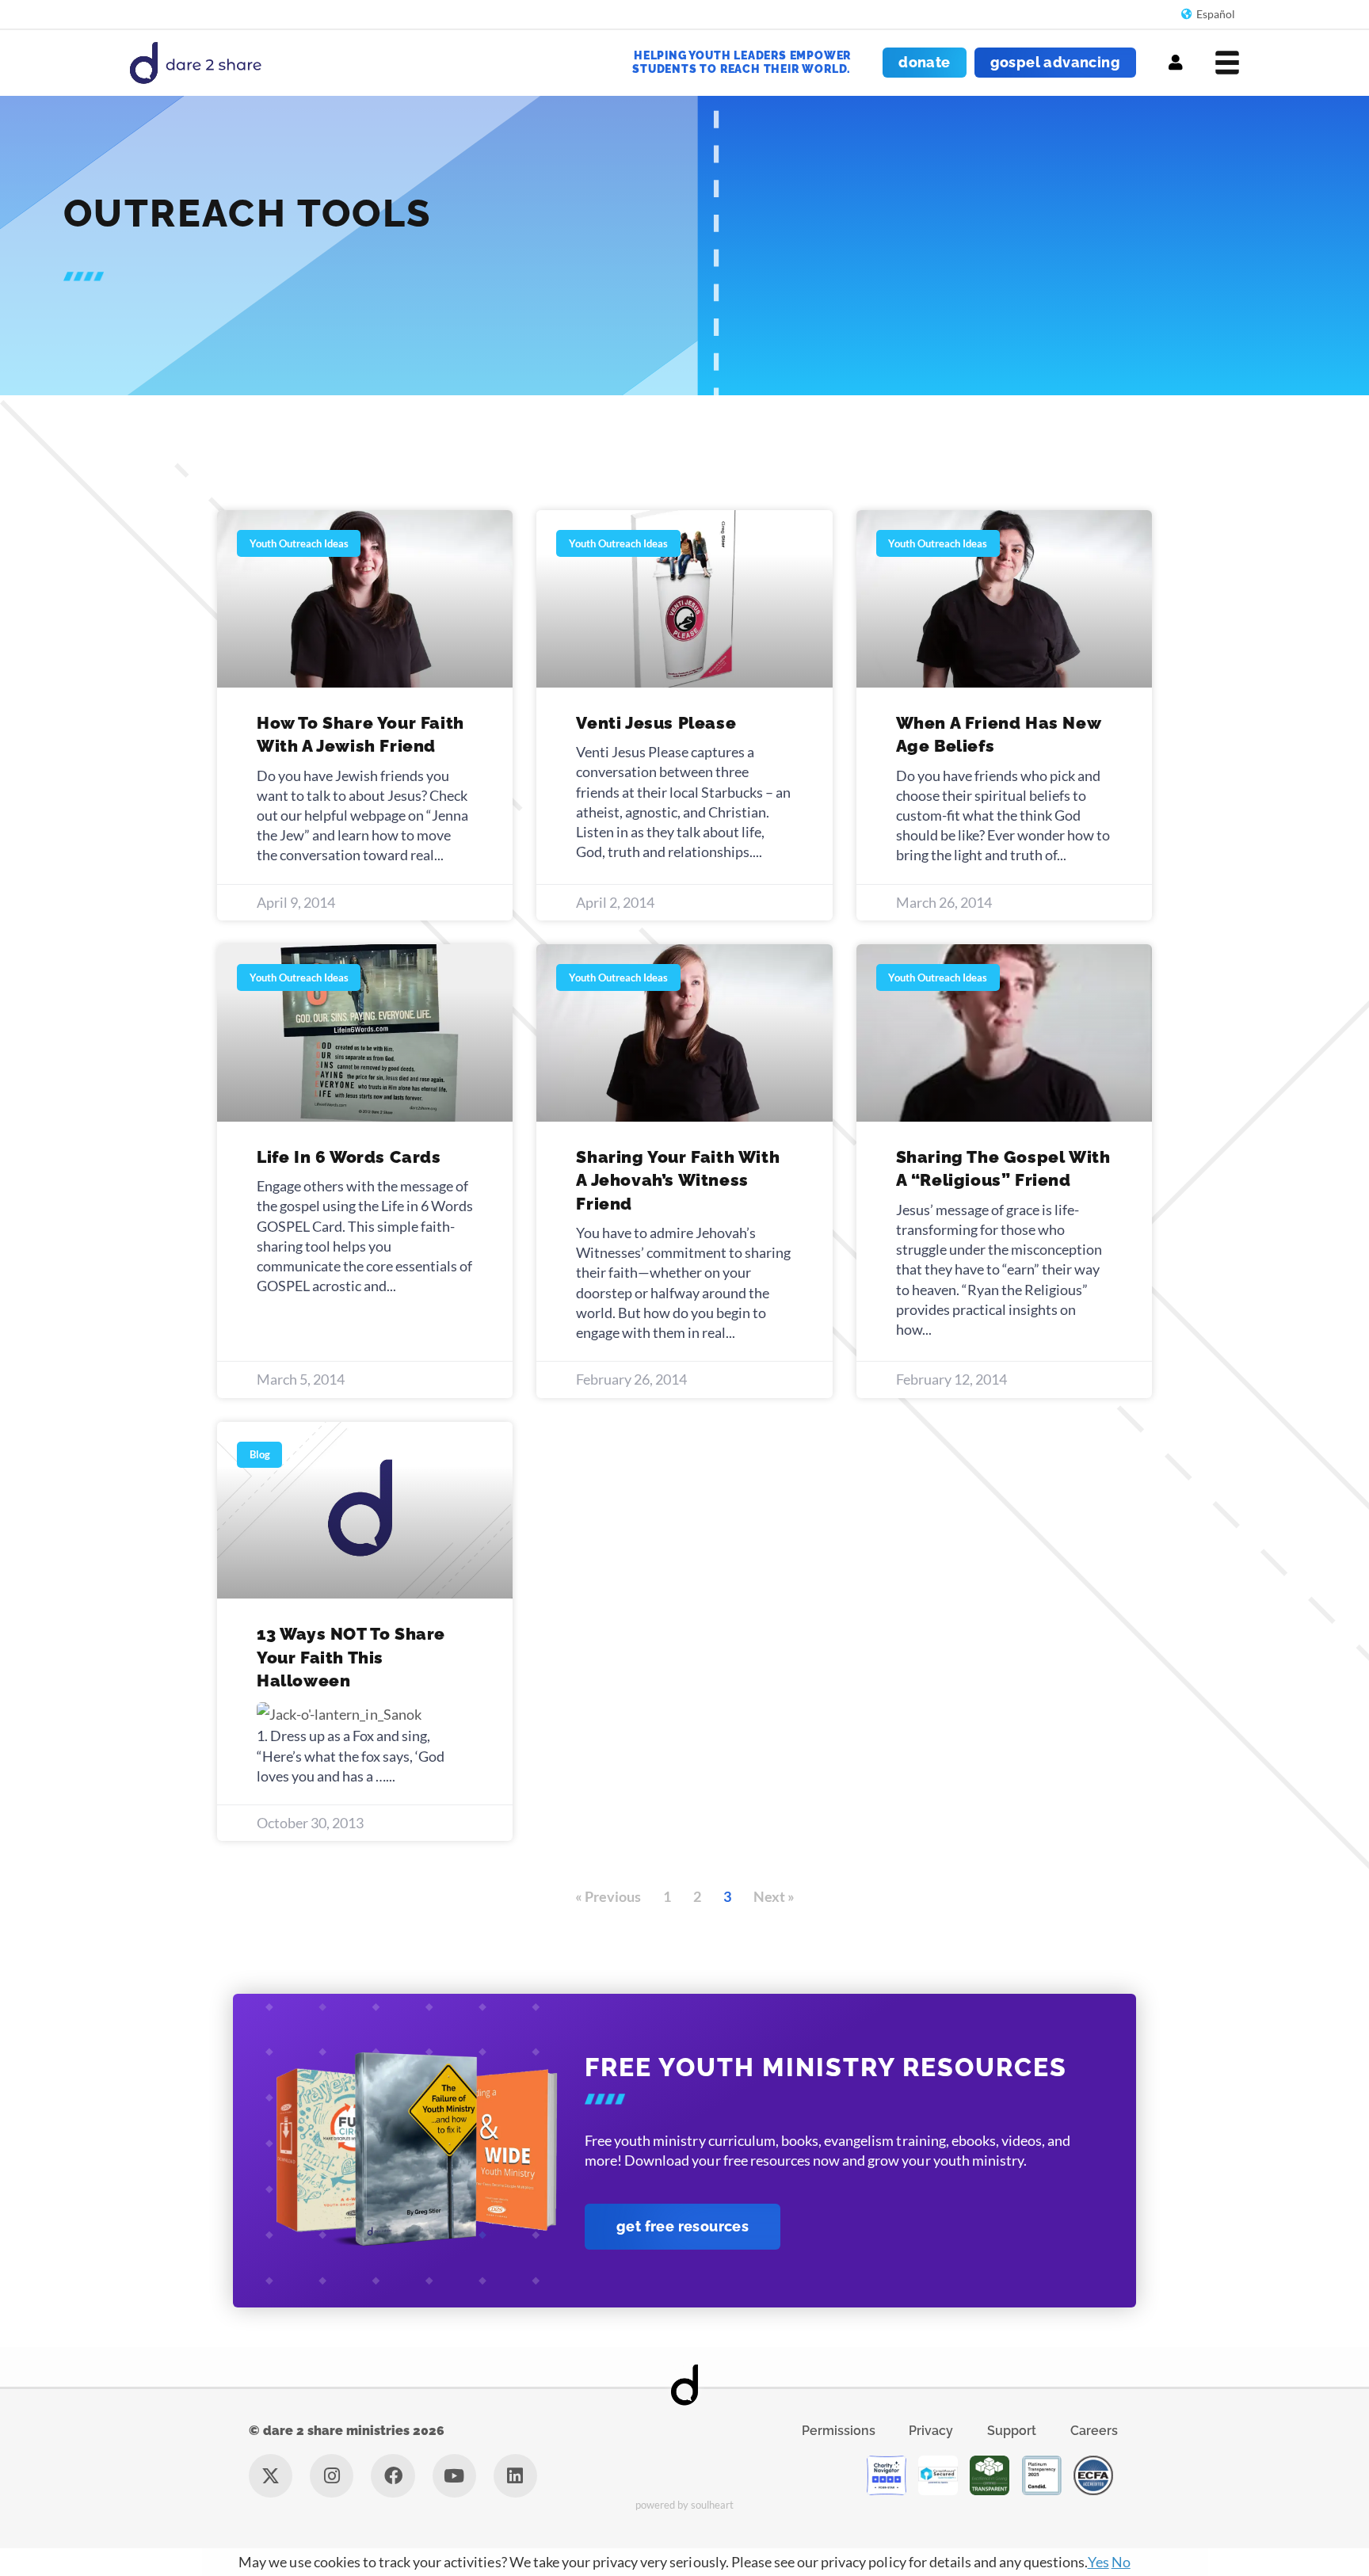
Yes (1098, 2562)
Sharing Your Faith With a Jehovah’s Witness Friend (678, 1180)
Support (1012, 2431)
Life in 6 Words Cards (349, 1157)
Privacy (931, 2431)
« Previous (608, 1896)
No (1121, 2562)
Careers (1094, 2431)
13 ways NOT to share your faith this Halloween (351, 1657)
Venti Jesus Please (656, 723)
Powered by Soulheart (685, 2505)
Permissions (839, 2431)
